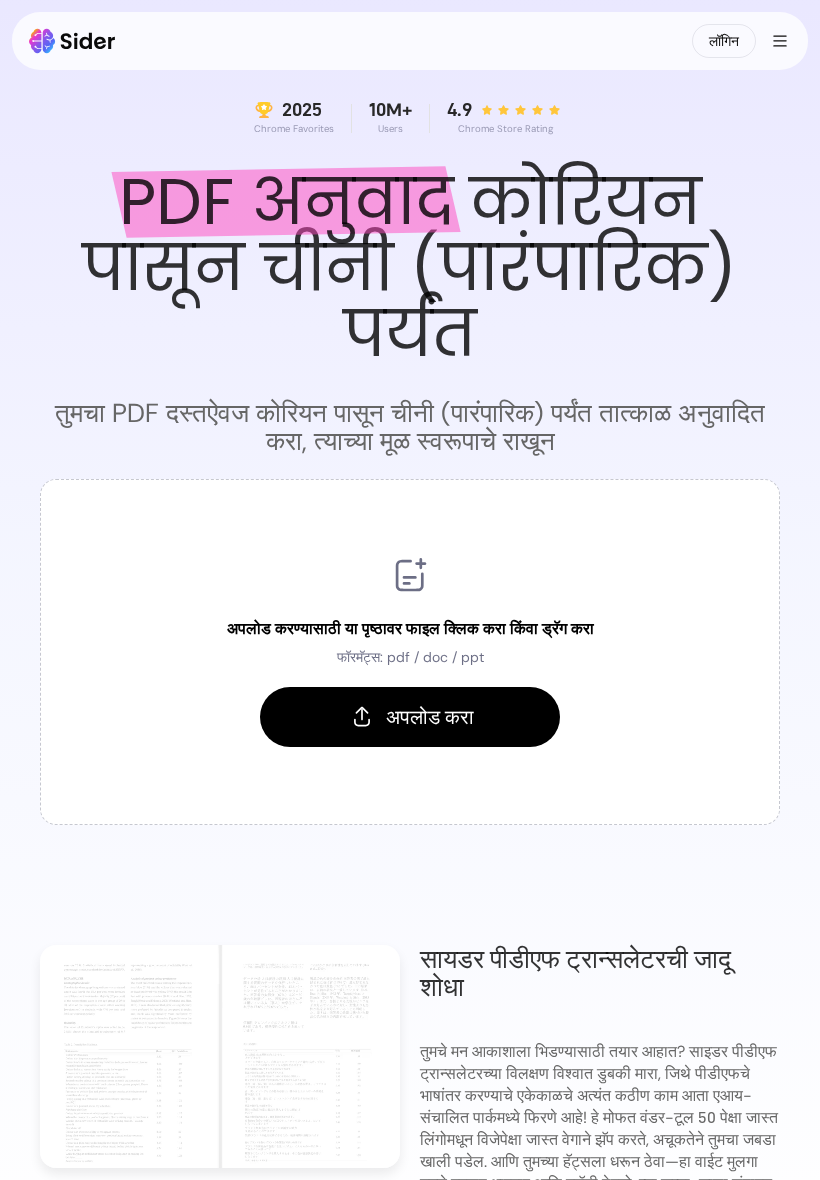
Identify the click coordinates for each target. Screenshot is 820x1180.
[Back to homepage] (72, 41)
